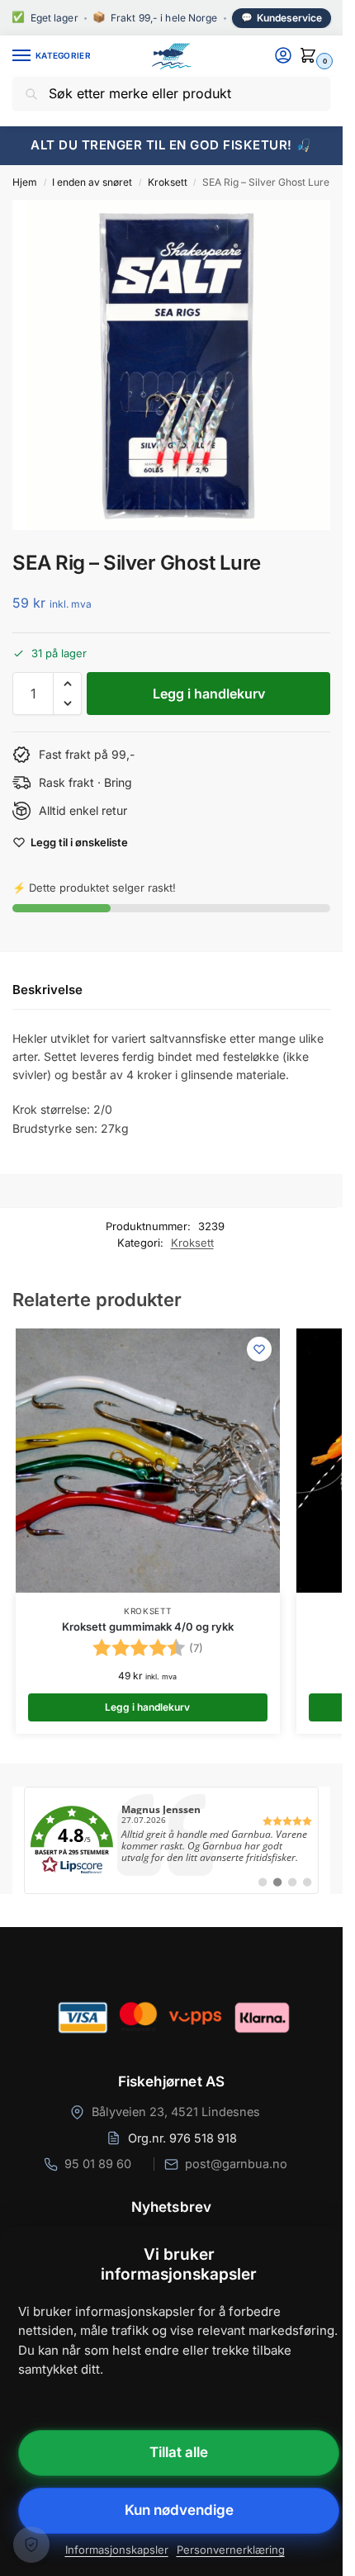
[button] (311, 57)
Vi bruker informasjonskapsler (31, 2545)
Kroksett (168, 182)
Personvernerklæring (231, 2550)
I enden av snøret (92, 182)
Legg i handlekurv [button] (147, 1707)
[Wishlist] (259, 1349)
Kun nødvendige (179, 2510)
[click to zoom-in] (177, 365)
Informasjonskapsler (117, 2550)
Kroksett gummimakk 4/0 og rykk (148, 1627)
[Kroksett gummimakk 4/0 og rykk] (148, 1461)
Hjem (25, 182)
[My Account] (283, 57)
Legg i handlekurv (209, 694)
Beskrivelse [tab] (47, 990)
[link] (171, 1840)
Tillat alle (179, 2452)
